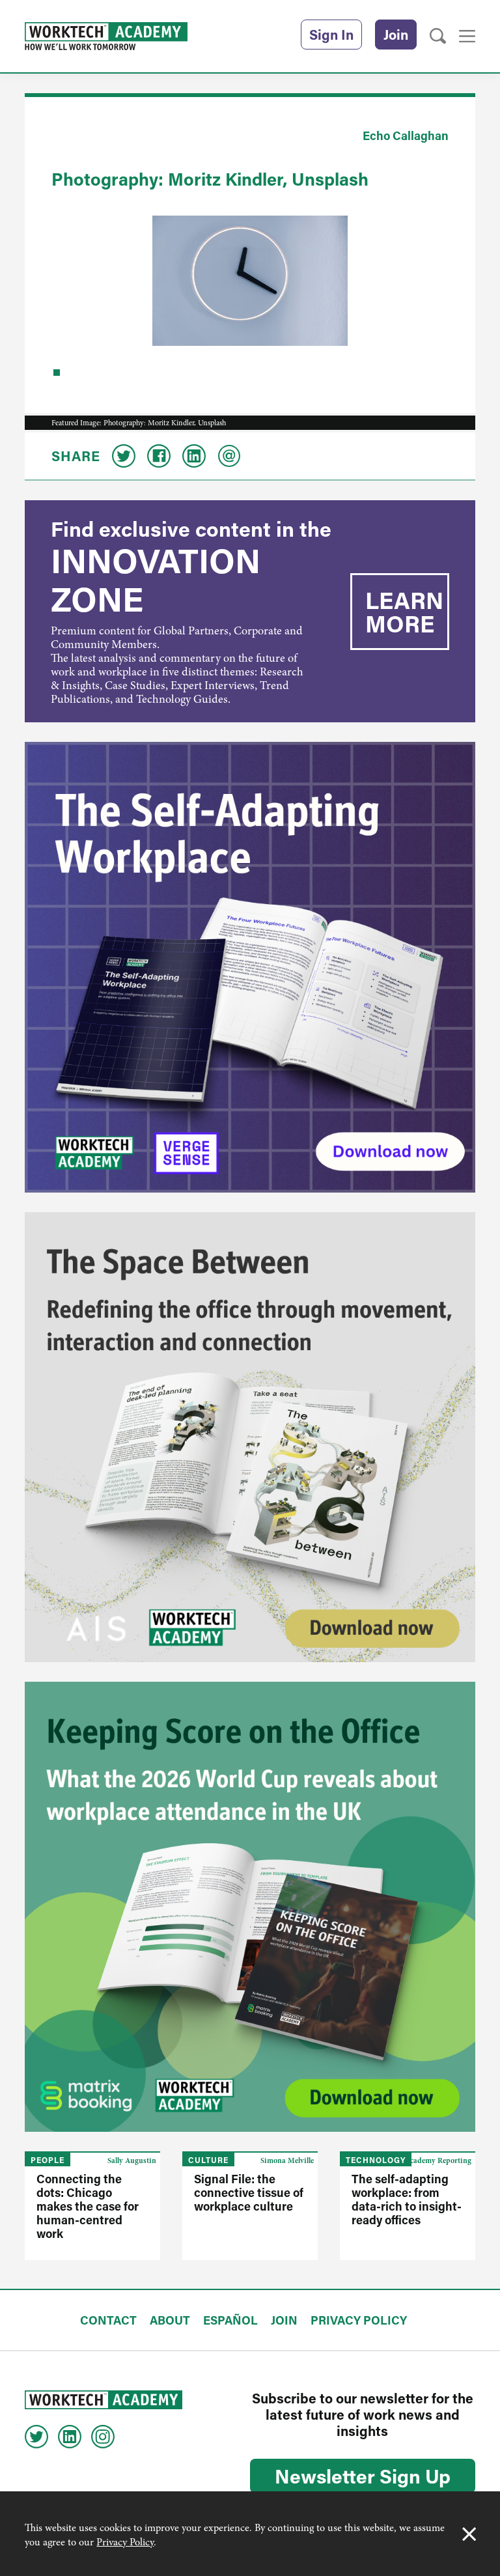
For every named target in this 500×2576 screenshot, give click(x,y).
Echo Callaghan (406, 135)
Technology (376, 2160)
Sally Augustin (132, 2160)
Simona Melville (287, 2160)
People (48, 2160)
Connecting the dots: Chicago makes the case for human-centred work (88, 2206)
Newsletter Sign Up (363, 2476)
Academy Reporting (438, 2160)
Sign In (331, 35)
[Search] (438, 36)
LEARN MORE (404, 612)
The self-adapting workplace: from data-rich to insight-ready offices (407, 2199)
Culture (208, 2160)
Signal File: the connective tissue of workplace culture (249, 2192)
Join (396, 35)
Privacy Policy (125, 2542)
